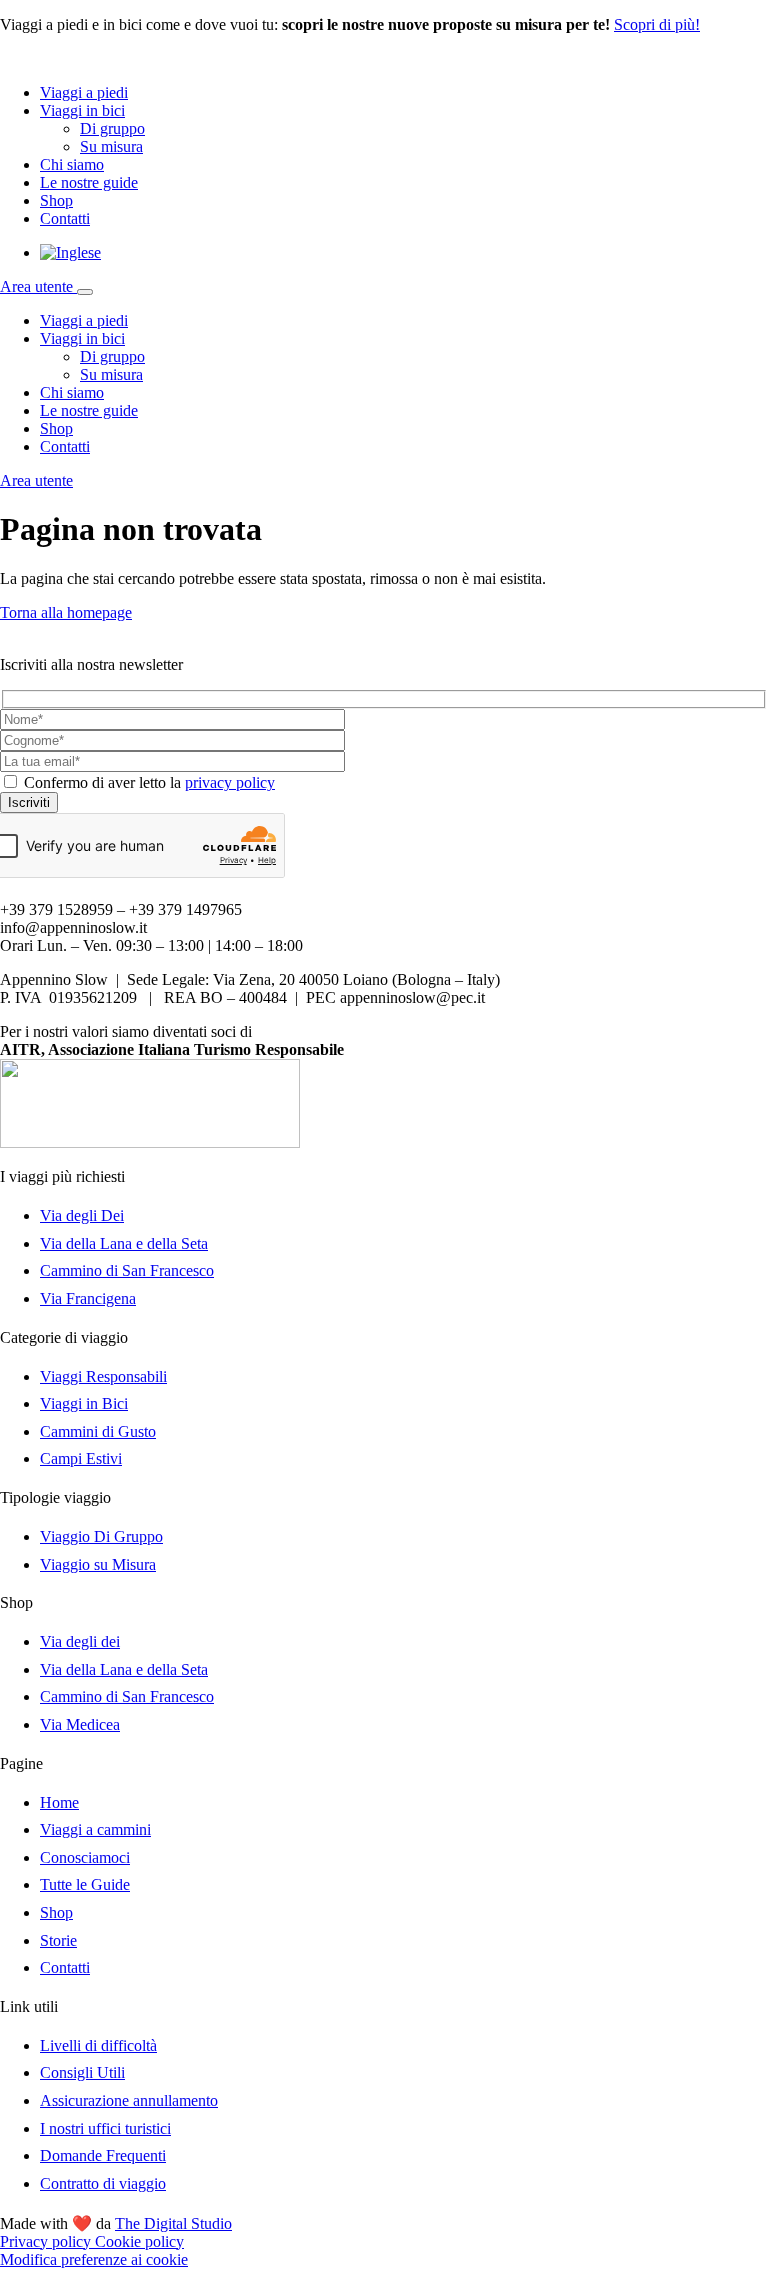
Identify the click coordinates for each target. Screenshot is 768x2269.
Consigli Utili (82, 2072)
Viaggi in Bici (84, 1403)
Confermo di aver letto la (149, 782)
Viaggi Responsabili (103, 1376)
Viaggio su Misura (98, 1564)
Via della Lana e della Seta (124, 1243)
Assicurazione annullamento (129, 2100)
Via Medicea (80, 1724)
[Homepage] (90, 58)
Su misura (111, 146)
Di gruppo (112, 128)
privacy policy (230, 782)
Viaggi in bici (82, 110)
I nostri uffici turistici (105, 2128)
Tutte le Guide (85, 1884)
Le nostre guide (89, 182)
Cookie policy (139, 2241)
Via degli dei (80, 1641)
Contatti (65, 218)
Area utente (38, 286)
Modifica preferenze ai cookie (94, 2259)
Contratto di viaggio (103, 2183)
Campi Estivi (81, 1458)
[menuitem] (70, 252)
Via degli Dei (82, 1215)
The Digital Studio (173, 2223)
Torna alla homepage (66, 612)
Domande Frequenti (103, 2155)
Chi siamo (72, 164)
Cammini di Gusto (98, 1431)
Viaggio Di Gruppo (101, 1536)
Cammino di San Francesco (127, 1270)
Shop (56, 200)
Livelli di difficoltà (98, 2045)
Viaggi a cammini (95, 1829)
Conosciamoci (85, 1857)
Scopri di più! (657, 24)
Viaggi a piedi (84, 92)
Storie (58, 1940)
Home (59, 1802)
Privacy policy (47, 2241)
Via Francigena (88, 1298)
